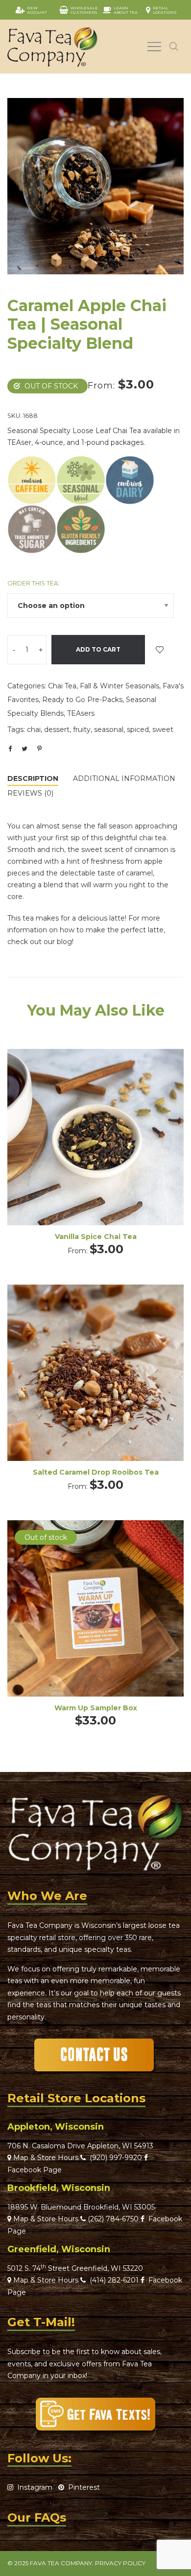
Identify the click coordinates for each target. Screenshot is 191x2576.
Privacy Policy (120, 2563)
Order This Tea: (34, 583)
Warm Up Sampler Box (96, 1708)
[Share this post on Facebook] (10, 749)
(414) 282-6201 (114, 2280)
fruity (82, 729)
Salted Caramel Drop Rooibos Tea (96, 1472)
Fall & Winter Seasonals (119, 686)
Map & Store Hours (45, 2158)
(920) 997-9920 (114, 2158)
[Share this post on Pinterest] (39, 749)
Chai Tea (62, 686)
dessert (57, 729)
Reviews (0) (30, 793)
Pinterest (82, 2487)
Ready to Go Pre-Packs (82, 700)
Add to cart (98, 649)
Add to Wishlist (160, 650)
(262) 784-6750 (113, 2219)
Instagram (33, 2487)
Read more (96, 1621)
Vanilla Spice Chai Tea (96, 1237)
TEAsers (81, 713)
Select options (95, 1151)
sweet (163, 729)
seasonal (109, 729)
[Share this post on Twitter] (24, 749)
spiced (138, 729)
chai (34, 729)
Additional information (124, 778)
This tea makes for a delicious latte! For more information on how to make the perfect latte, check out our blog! (86, 930)
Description (33, 778)
